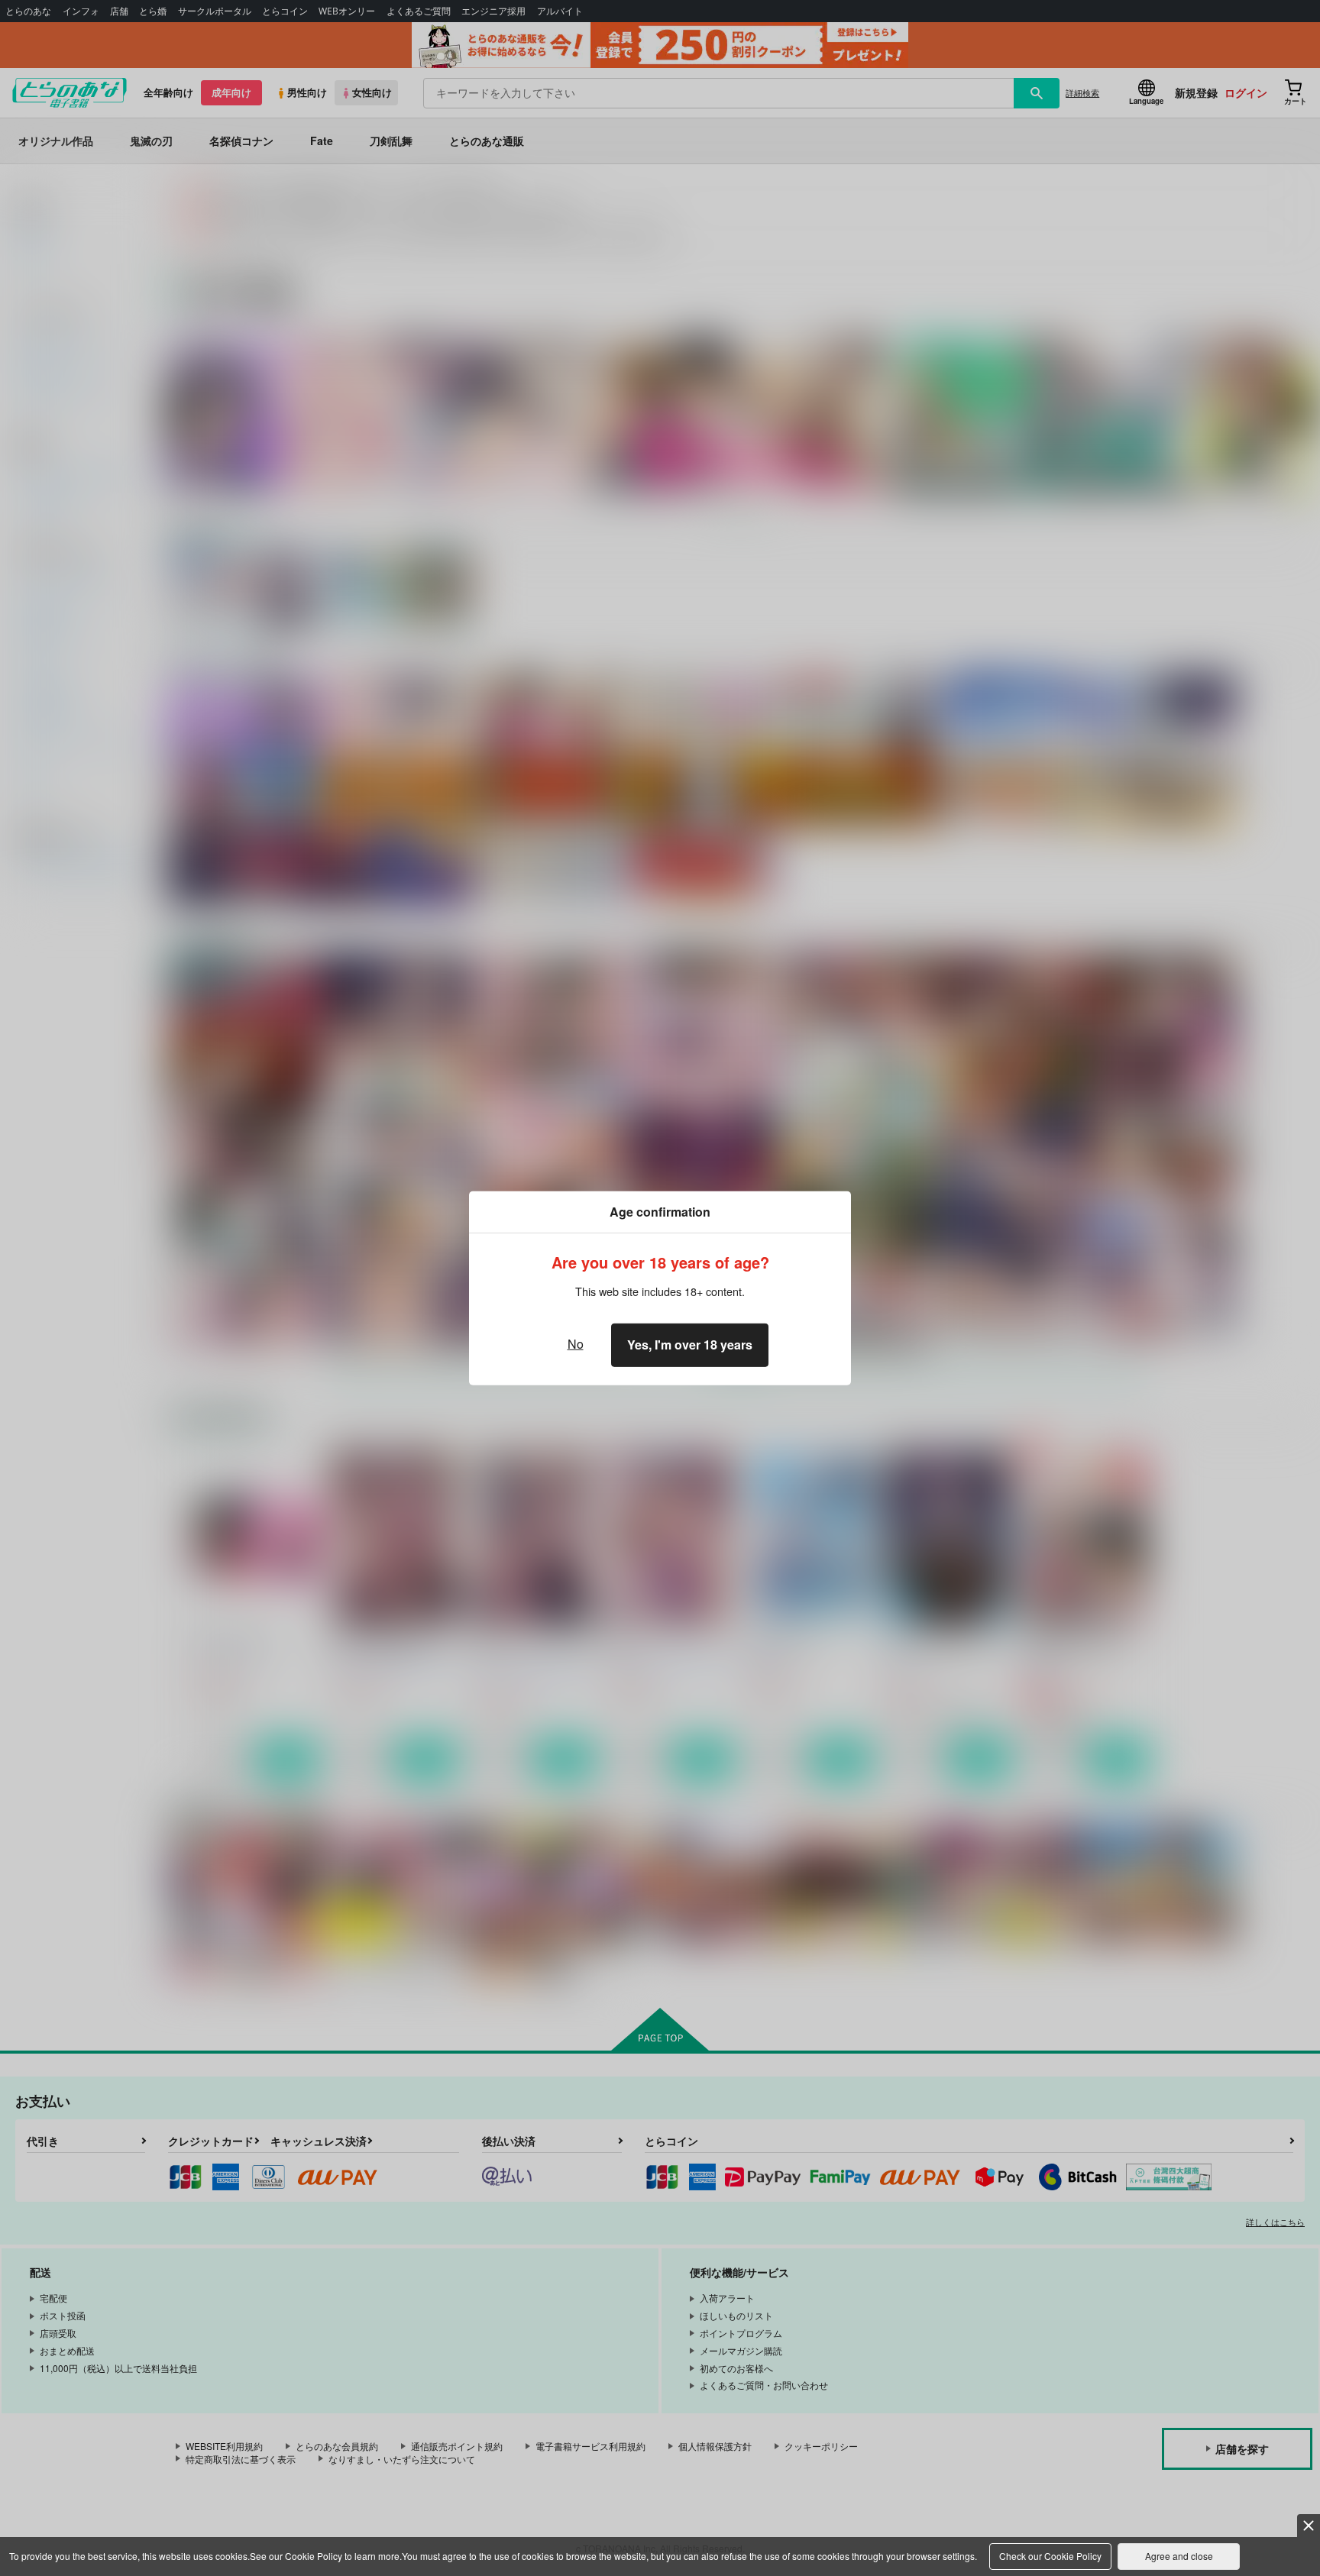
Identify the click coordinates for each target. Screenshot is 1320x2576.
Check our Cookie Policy (1050, 2556)
